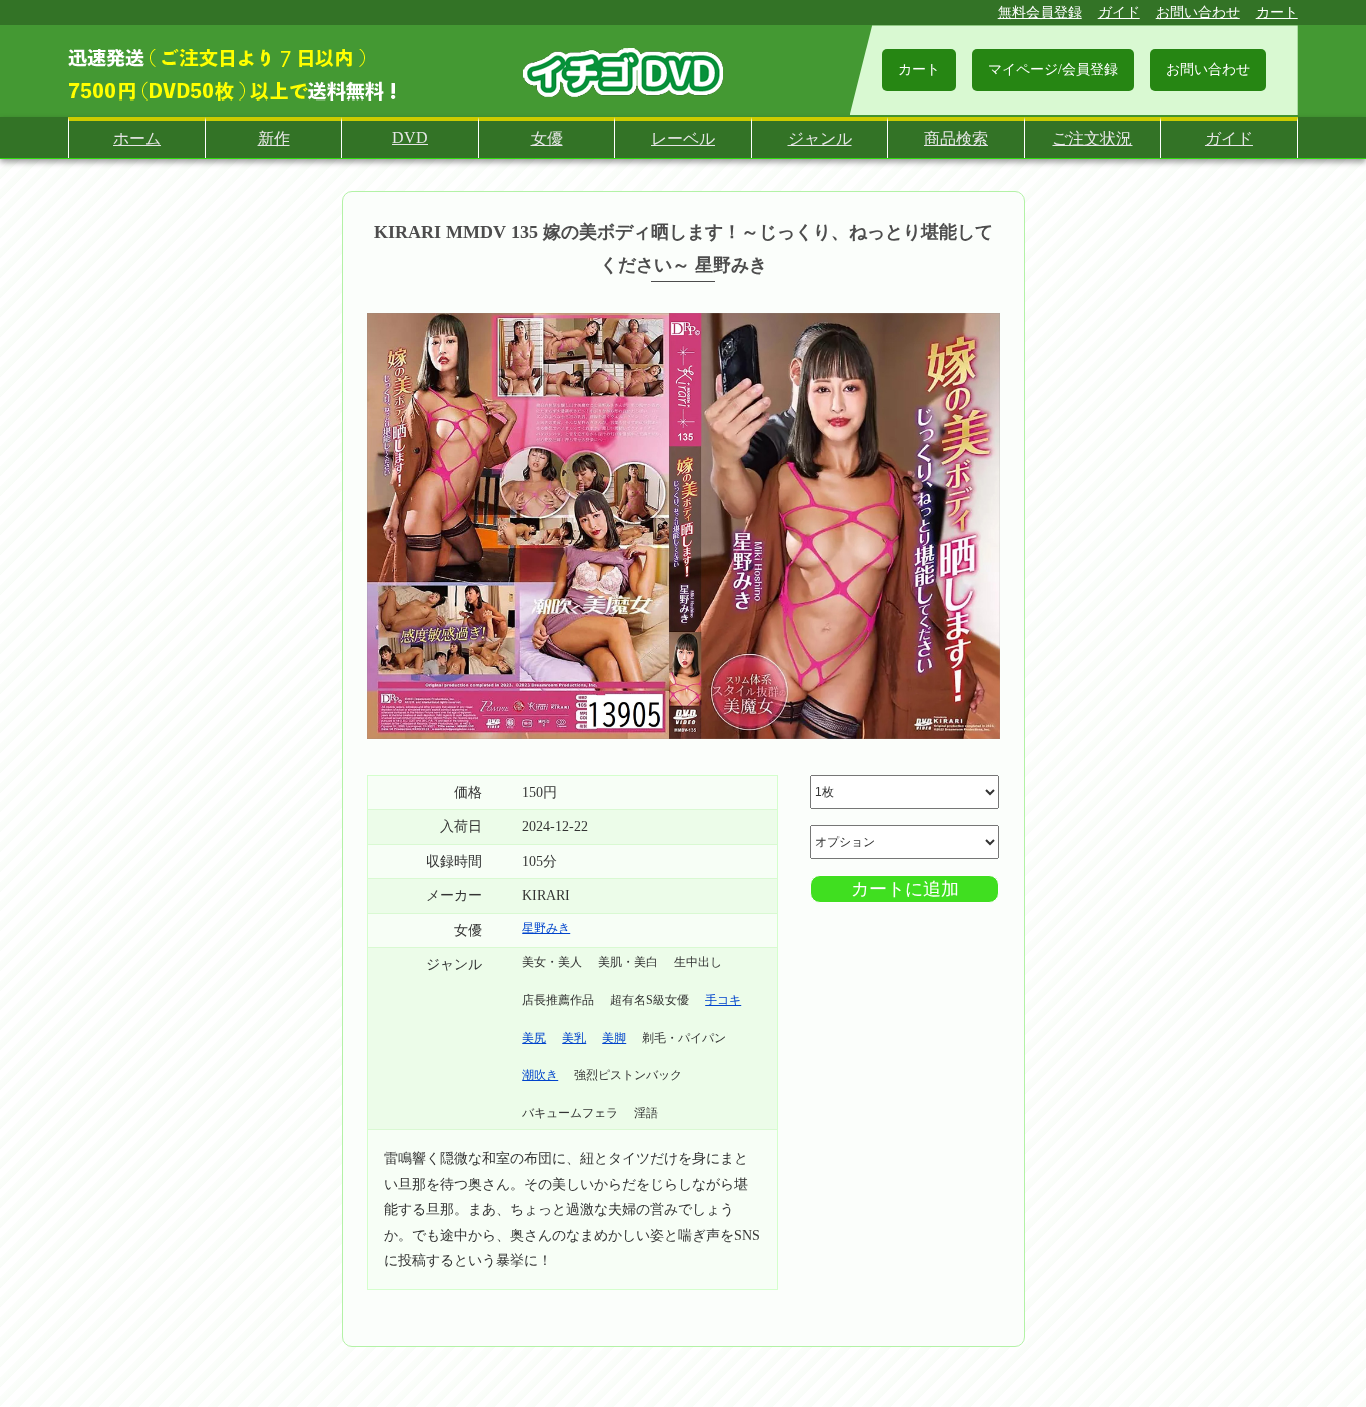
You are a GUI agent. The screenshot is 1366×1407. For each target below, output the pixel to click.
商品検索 (956, 138)
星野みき (546, 928)
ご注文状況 (1092, 138)
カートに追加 (905, 889)
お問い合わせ (1198, 12)
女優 (547, 138)
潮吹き (540, 1075)
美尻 (534, 1038)
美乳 (574, 1038)
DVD (410, 137)
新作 (274, 138)
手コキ (723, 1000)
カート (1277, 12)
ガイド (1119, 12)
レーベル (683, 138)
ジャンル (820, 138)
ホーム (137, 138)
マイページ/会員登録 (1053, 69)
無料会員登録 (1040, 12)
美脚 (614, 1038)
